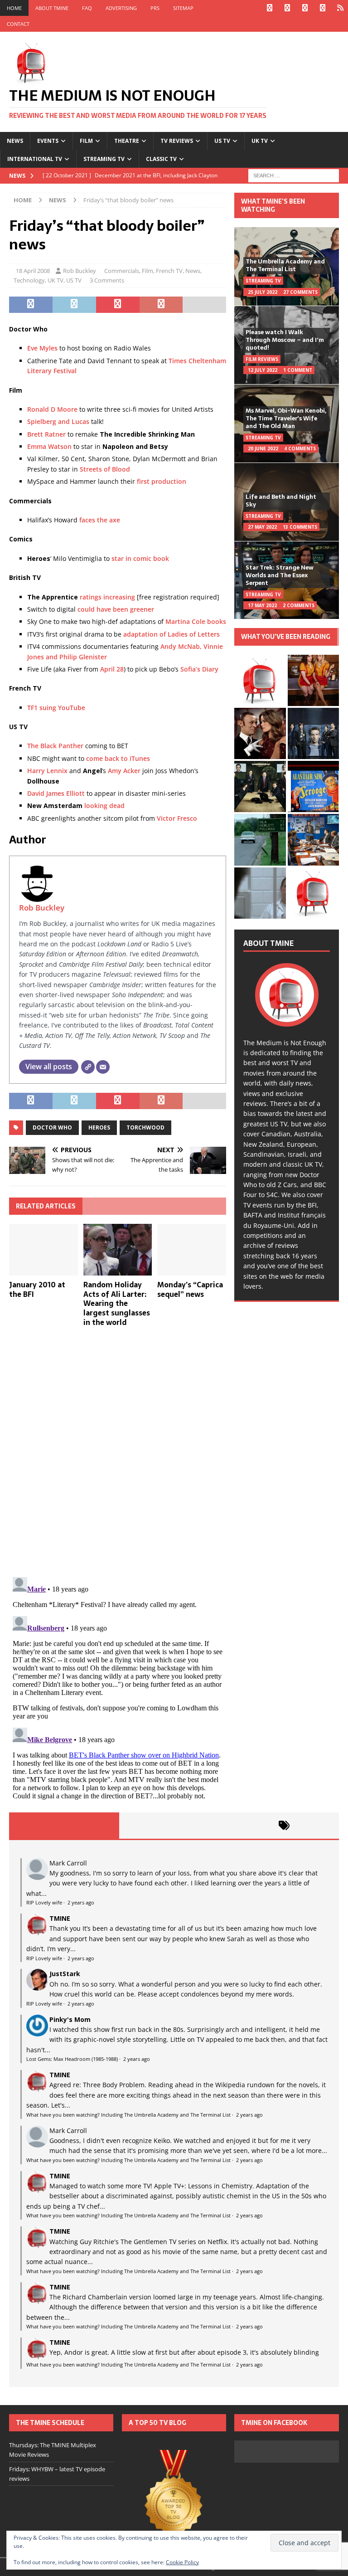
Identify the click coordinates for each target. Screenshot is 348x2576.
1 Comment (298, 370)
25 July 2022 (263, 292)
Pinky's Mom (70, 2019)
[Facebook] (269, 8)
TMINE (60, 1918)
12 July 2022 (263, 370)
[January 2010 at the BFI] (43, 1250)
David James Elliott (56, 793)
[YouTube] (322, 8)
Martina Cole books (196, 621)
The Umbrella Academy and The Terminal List (285, 265)
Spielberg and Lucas (58, 421)
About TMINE (52, 8)
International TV (35, 159)
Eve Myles (42, 348)
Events (48, 141)
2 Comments (299, 605)
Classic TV (161, 159)
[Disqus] (118, 1452)
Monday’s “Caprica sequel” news (190, 1289)
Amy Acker (124, 771)
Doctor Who (52, 1127)
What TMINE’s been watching (273, 205)
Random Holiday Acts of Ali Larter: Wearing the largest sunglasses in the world (117, 1303)
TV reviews (177, 141)
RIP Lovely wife (44, 1902)
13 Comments (300, 527)
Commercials (122, 271)
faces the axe (100, 520)
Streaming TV (104, 159)
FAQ (87, 8)
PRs (155, 8)
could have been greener (116, 609)
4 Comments (300, 448)
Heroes (99, 1127)
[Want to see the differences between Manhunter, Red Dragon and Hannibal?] (260, 893)
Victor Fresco (177, 818)
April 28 (112, 669)
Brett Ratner (46, 434)
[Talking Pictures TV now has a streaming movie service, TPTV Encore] (313, 786)
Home (14, 8)
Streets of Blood (105, 469)
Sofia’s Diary (199, 669)
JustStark (65, 1974)
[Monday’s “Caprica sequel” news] (192, 1250)
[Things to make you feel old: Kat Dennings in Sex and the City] (313, 680)
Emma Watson (49, 446)
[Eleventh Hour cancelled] (313, 893)
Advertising (121, 8)
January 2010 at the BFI (37, 1289)
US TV (222, 141)
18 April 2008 (33, 271)
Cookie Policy (182, 2562)
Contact (18, 24)
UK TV (260, 141)
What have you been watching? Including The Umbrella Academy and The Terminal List (128, 2115)
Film (86, 141)
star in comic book (140, 558)
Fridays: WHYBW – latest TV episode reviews (57, 2474)
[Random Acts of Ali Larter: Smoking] (260, 680)
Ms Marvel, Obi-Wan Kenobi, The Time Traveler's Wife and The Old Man (286, 418)
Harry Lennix (47, 771)
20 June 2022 (263, 448)
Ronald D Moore (52, 409)
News (15, 141)
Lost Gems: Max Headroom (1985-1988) (72, 2059)
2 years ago (81, 1902)
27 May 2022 (262, 527)
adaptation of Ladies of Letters (172, 634)
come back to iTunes (118, 758)
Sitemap (183, 8)
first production (162, 481)
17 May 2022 (262, 605)
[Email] (103, 1067)
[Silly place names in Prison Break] (260, 840)
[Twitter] (287, 8)
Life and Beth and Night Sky (281, 501)
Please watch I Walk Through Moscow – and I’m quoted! (285, 340)
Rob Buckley (80, 271)
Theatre (127, 141)
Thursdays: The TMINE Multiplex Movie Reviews (53, 2450)
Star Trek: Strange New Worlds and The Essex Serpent (280, 575)
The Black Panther (55, 746)
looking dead (104, 806)
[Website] (88, 1067)
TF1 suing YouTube (56, 708)
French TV (169, 271)
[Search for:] (294, 175)
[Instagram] (305, 8)
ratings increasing (107, 597)
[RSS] (340, 8)
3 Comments (107, 280)
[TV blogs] (174, 2499)
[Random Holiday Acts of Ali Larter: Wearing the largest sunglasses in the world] (118, 1250)
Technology (29, 280)
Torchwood (145, 1127)
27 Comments (300, 292)
